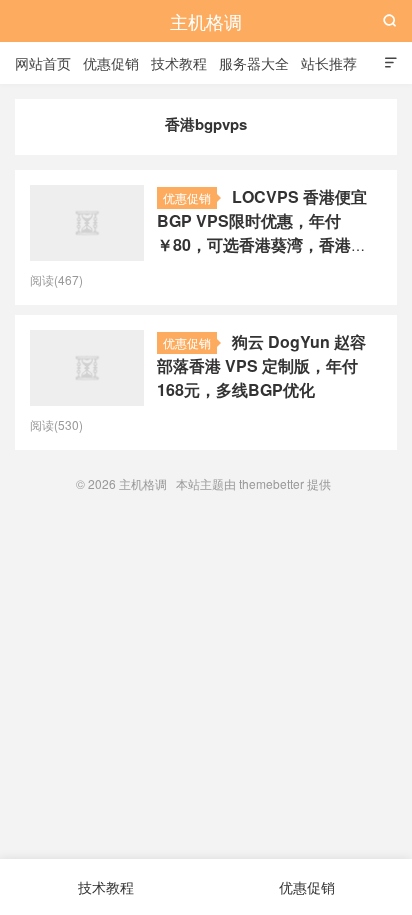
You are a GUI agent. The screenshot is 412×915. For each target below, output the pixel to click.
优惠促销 (111, 63)
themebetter (271, 483)
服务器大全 (254, 63)
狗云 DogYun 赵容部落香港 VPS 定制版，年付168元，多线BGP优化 (261, 365)
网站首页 (43, 63)
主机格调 (206, 21)
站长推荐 (329, 63)
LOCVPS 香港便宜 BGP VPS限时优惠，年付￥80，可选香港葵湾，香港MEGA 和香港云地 (262, 232)
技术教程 (179, 63)
